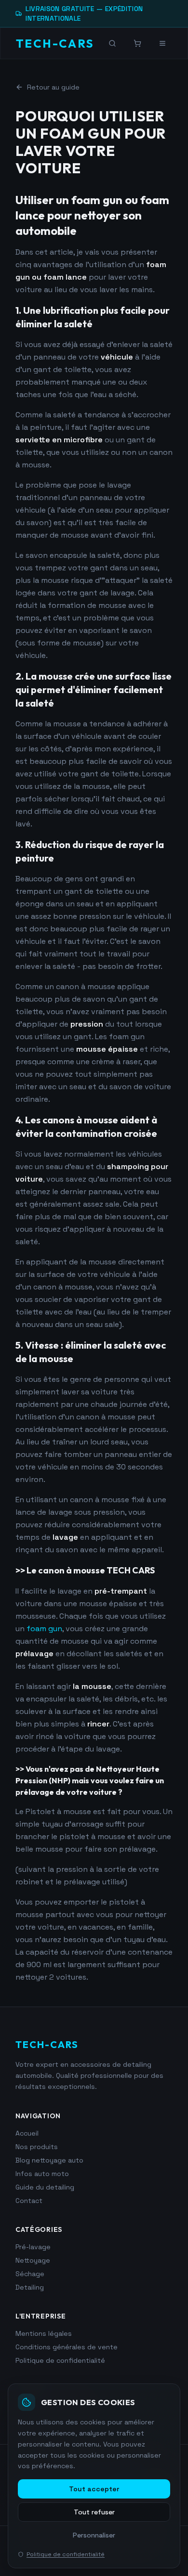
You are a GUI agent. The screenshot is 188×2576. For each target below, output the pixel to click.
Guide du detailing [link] (45, 2187)
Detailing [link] (30, 2287)
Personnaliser (94, 2535)
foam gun (44, 1629)
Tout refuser (94, 2512)
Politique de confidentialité (66, 2554)
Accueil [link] (27, 2133)
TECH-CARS (55, 43)
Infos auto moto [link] (42, 2174)
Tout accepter (94, 2489)
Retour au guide (53, 87)
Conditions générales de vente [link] (67, 2347)
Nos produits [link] (37, 2147)
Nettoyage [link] (33, 2260)
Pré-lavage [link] (33, 2247)
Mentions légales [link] (44, 2333)
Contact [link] (29, 2201)
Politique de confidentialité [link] (60, 2360)
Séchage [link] (30, 2274)
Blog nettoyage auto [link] (49, 2160)
